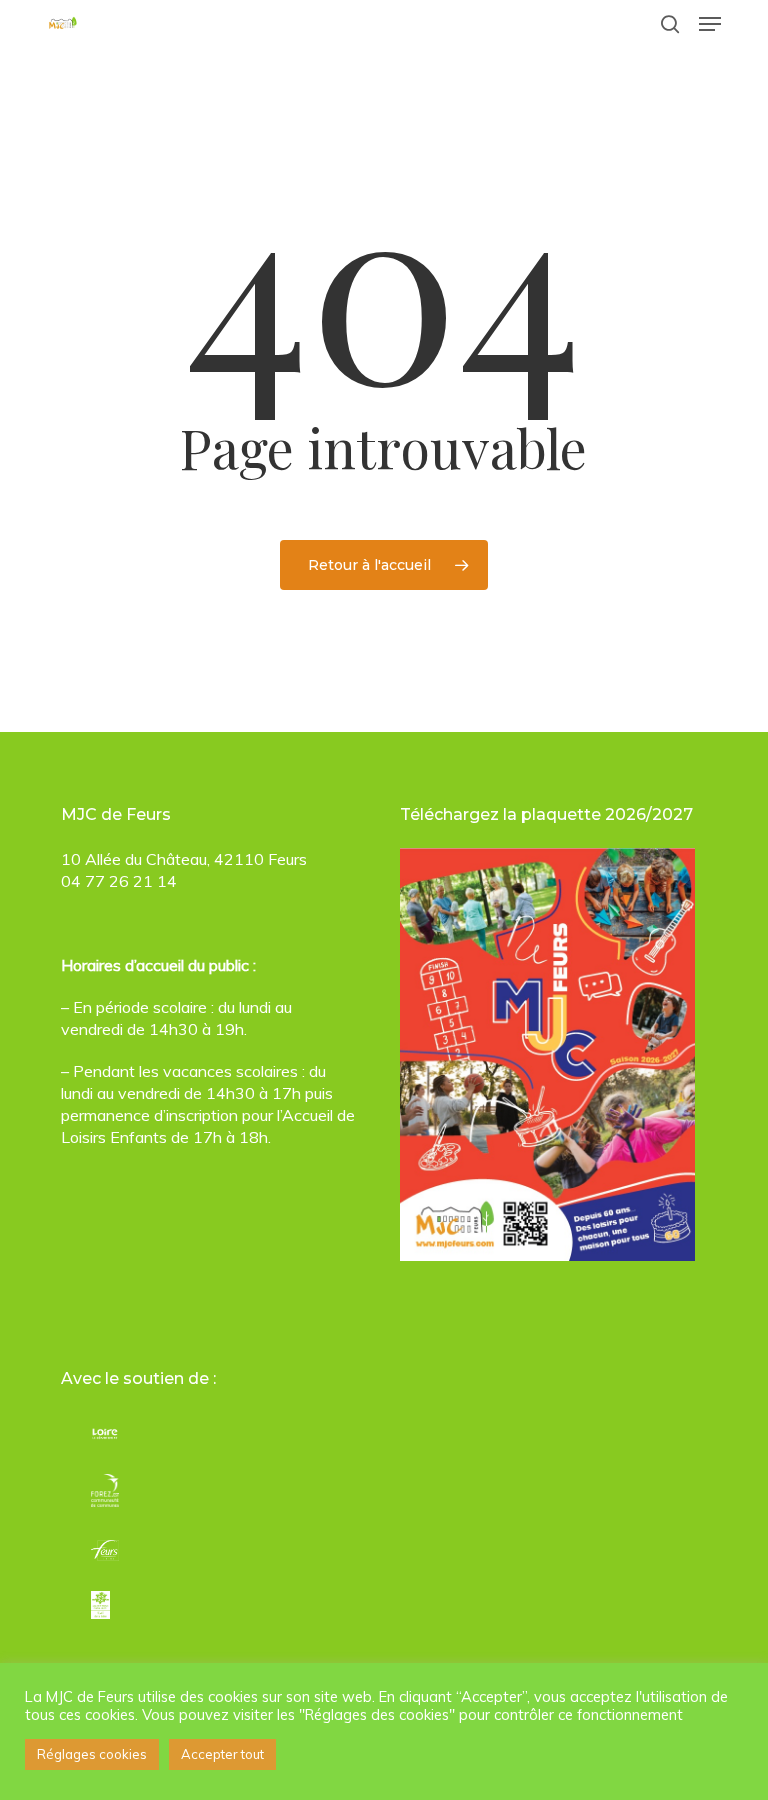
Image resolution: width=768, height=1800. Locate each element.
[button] (710, 24)
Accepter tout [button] (222, 1754)
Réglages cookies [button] (92, 1754)
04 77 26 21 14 (119, 881)
